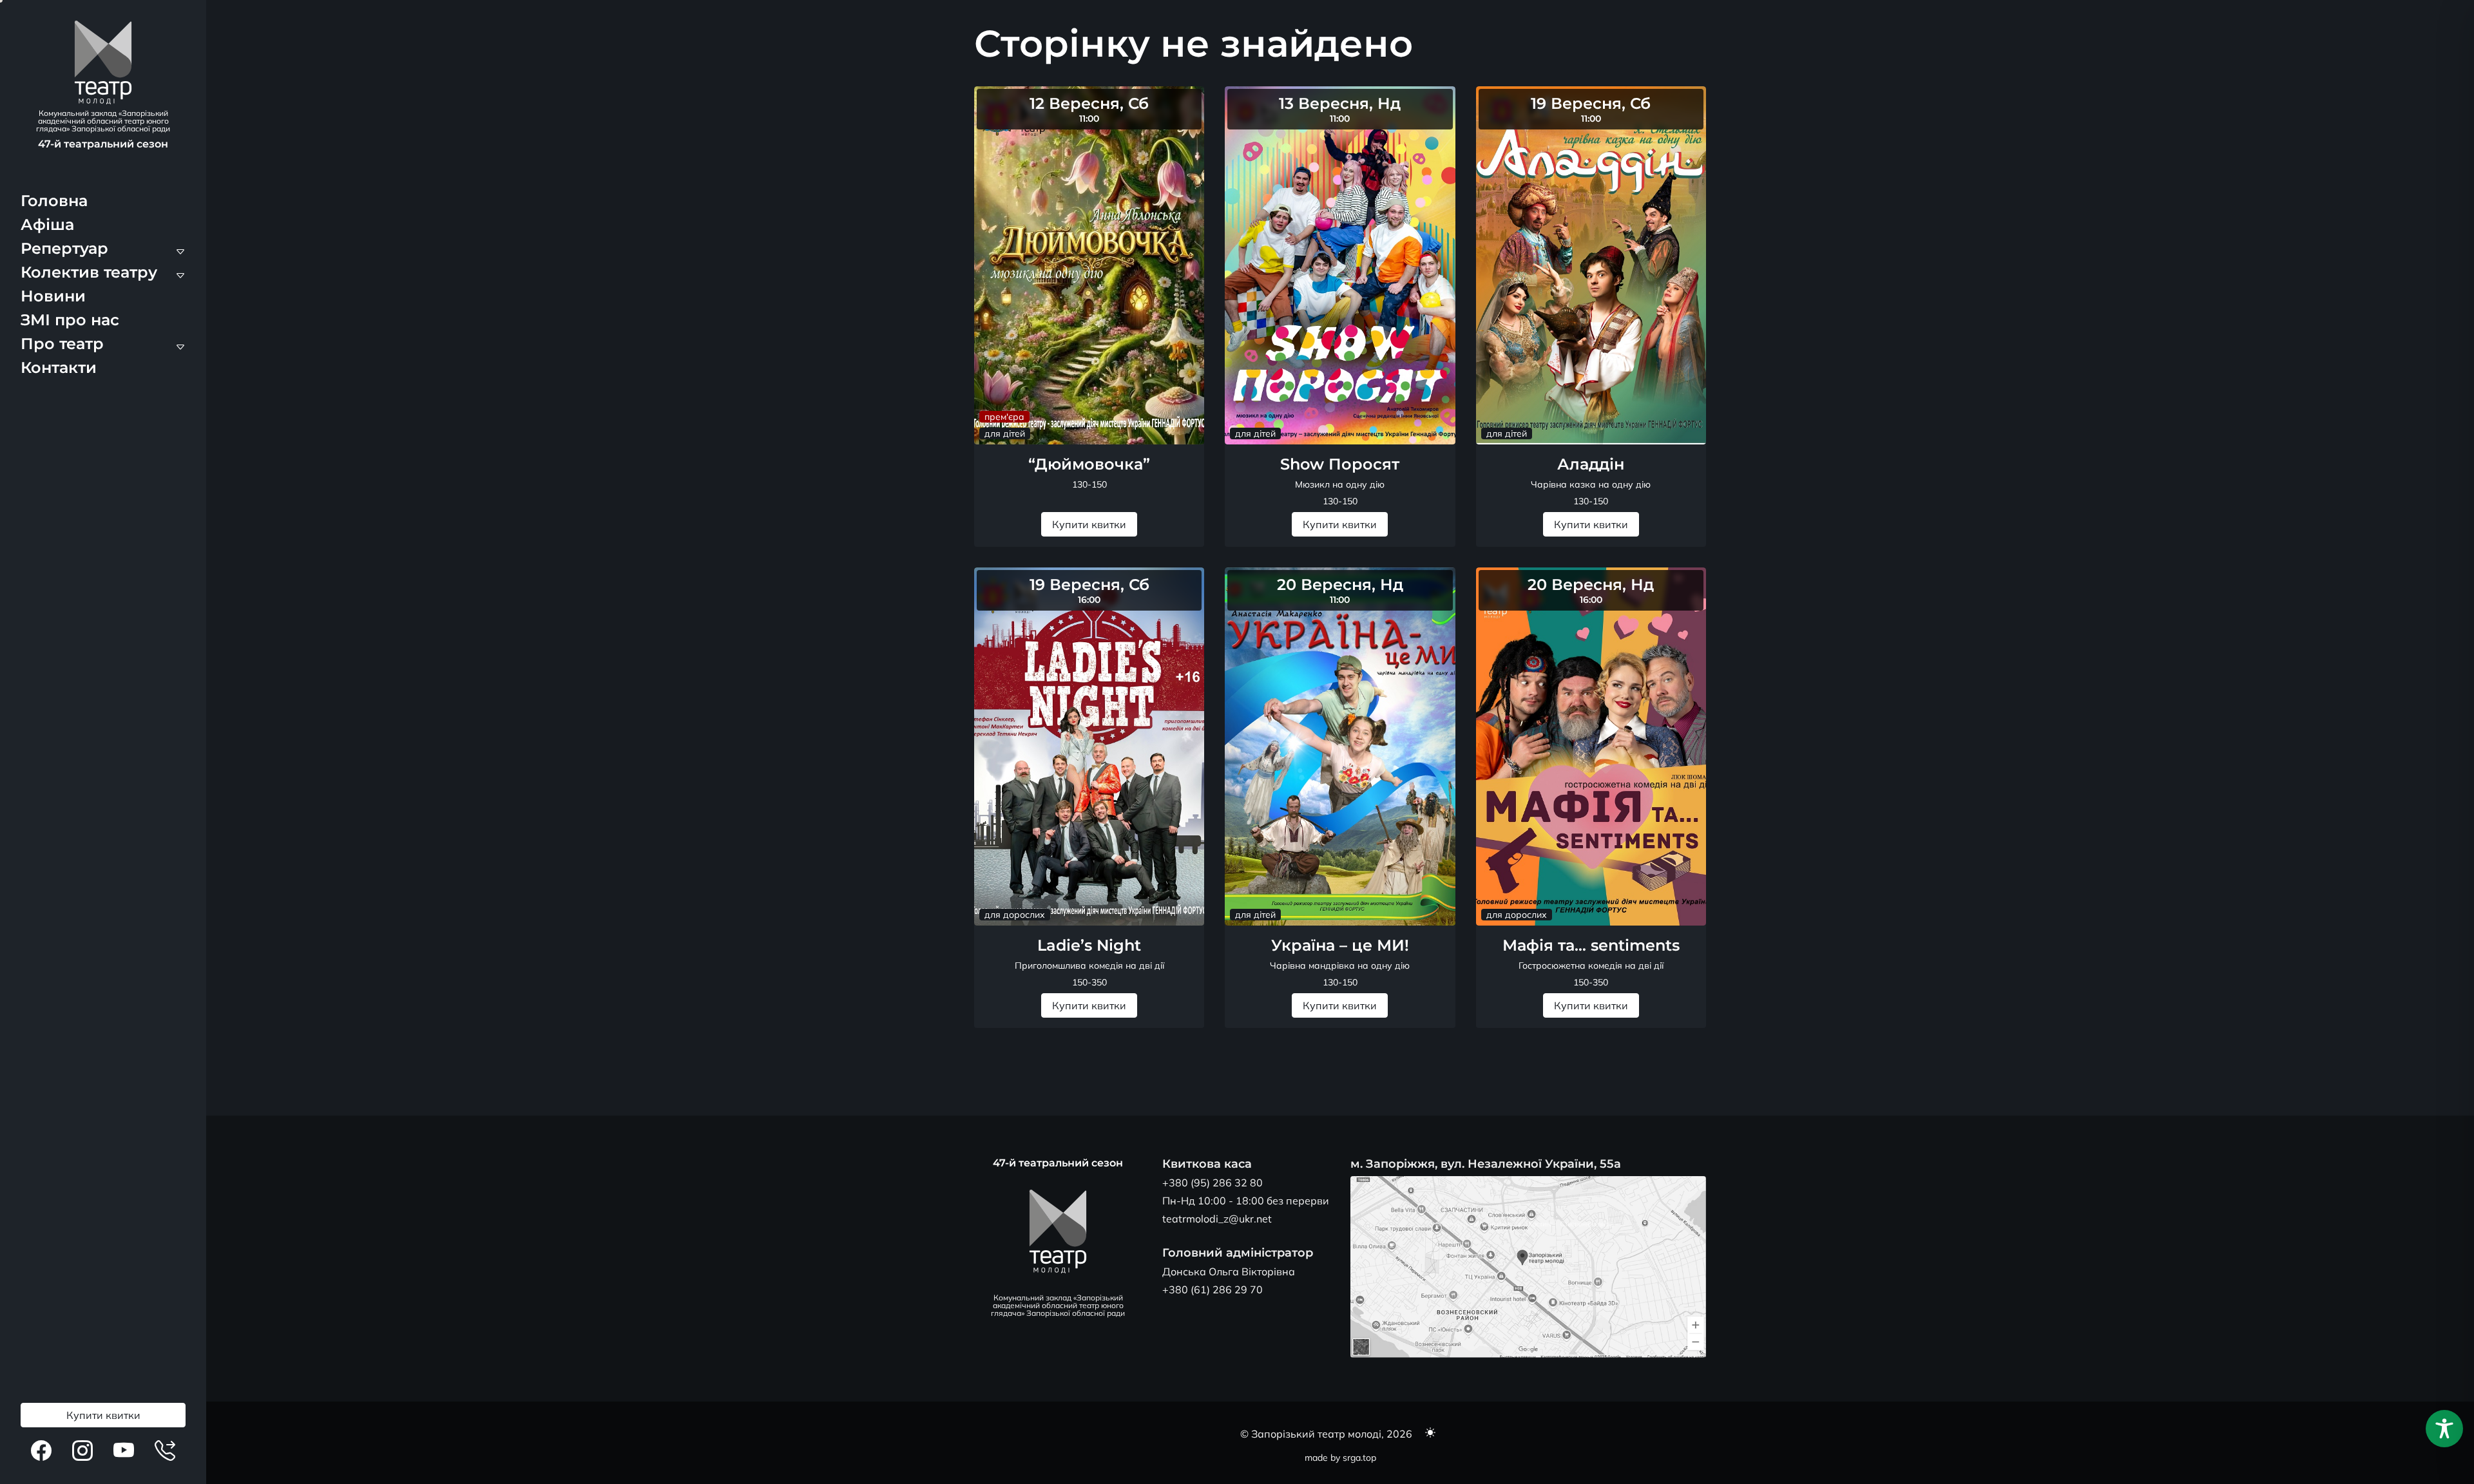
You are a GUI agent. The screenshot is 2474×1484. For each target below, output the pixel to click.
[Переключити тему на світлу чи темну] (1430, 1434)
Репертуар (64, 248)
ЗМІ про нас (70, 320)
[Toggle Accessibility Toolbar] (2444, 1429)
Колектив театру (89, 272)
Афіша (47, 224)
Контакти (59, 367)
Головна (54, 201)
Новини (53, 296)
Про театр (62, 344)
